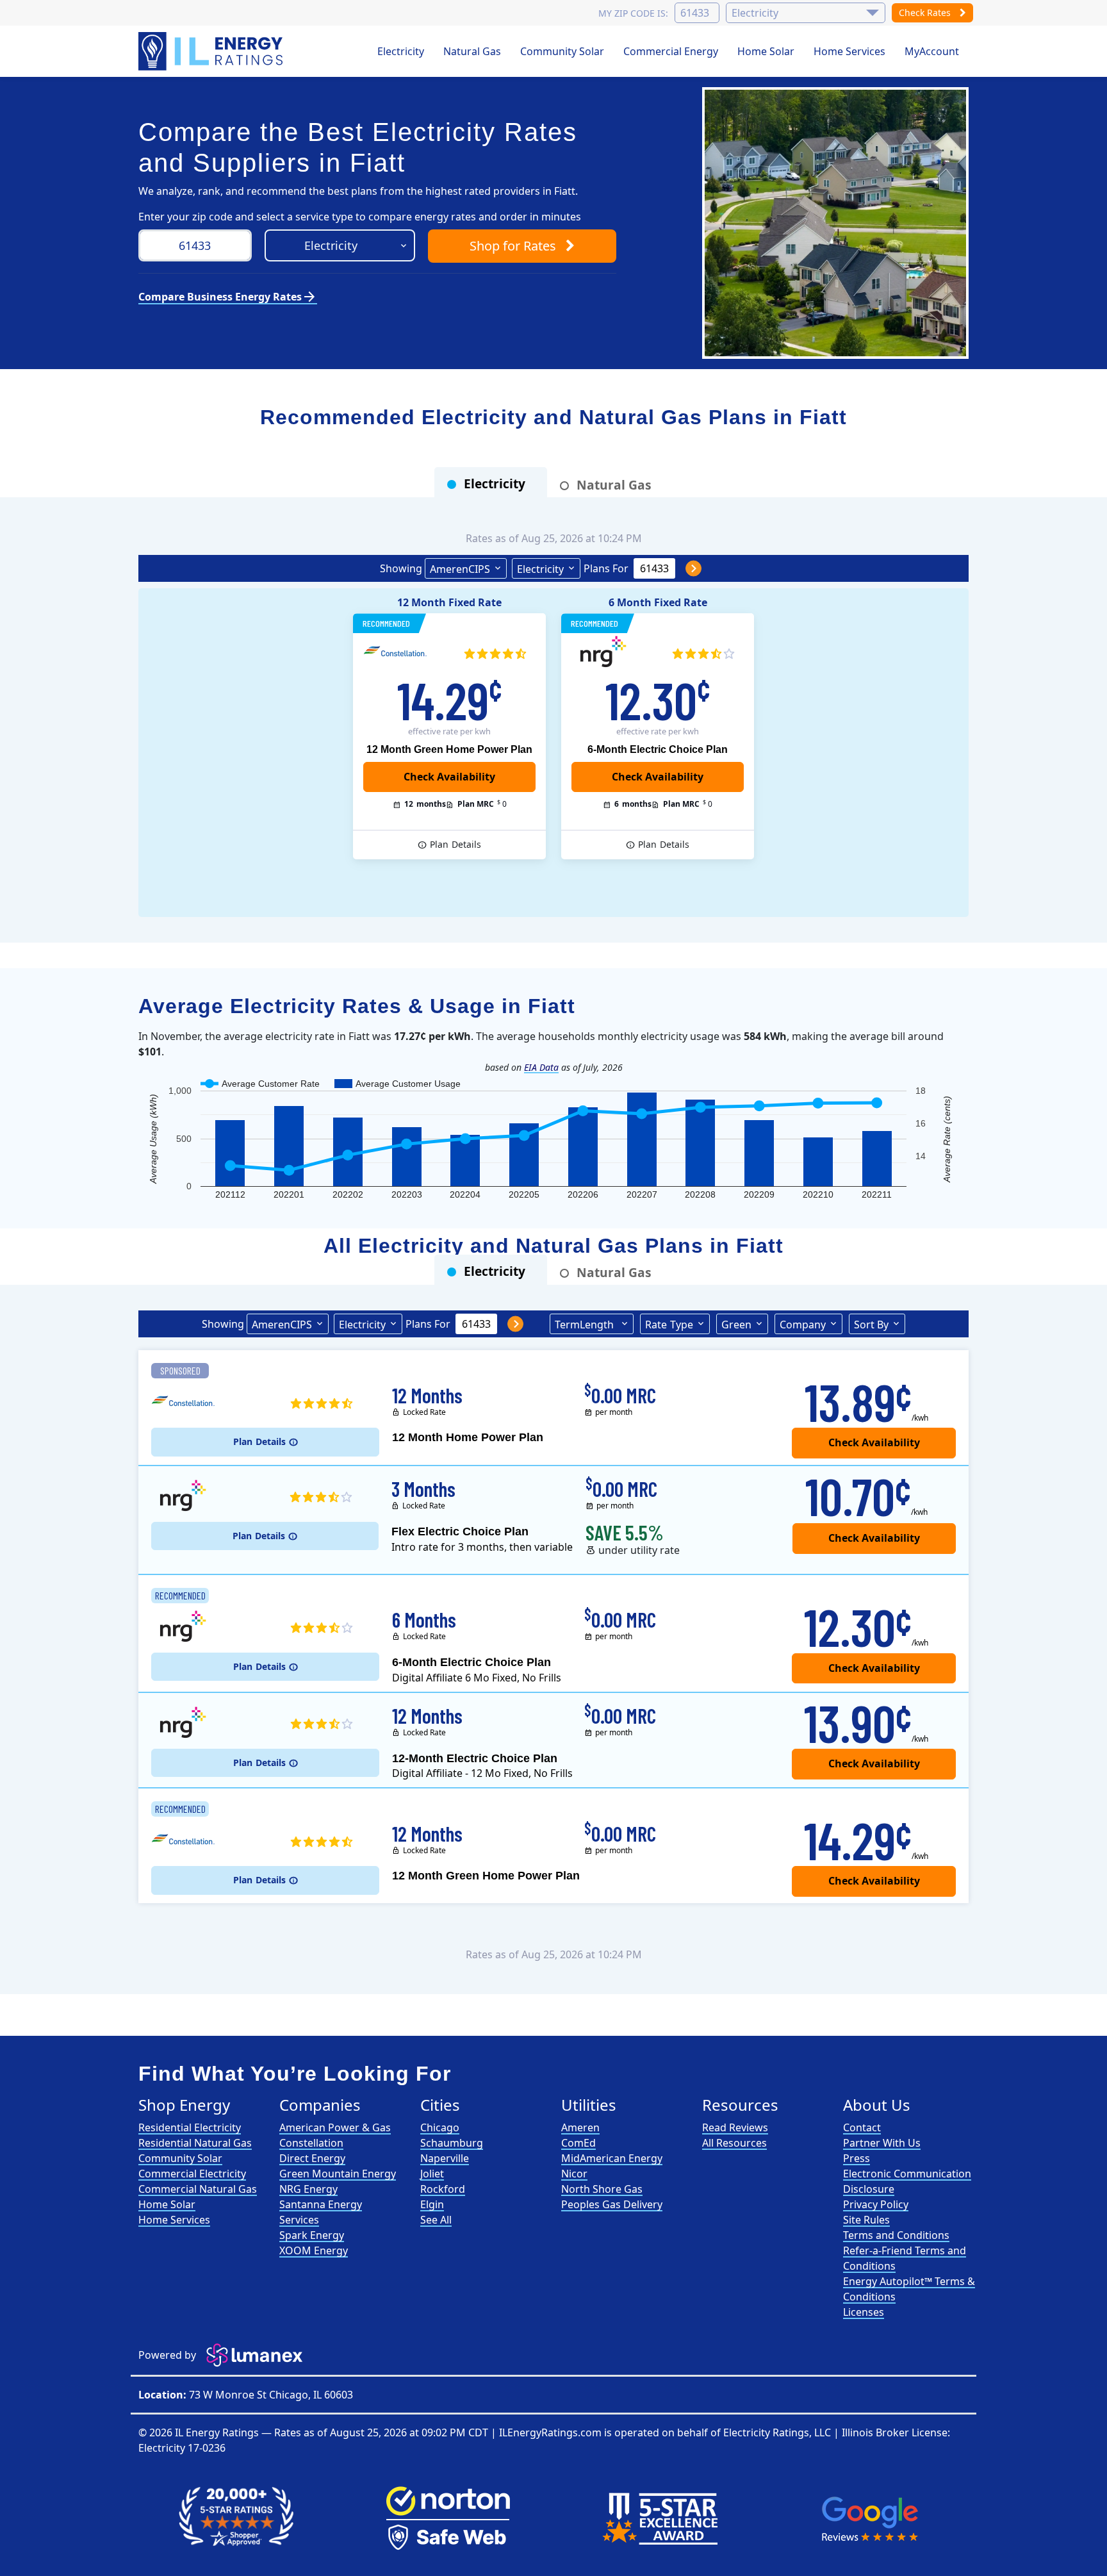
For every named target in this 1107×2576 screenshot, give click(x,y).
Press (857, 2158)
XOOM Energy (314, 2250)
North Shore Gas (602, 2189)
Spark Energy (312, 2235)
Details (455, 844)
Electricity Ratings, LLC (777, 2432)
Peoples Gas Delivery (612, 2204)
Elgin (432, 2204)
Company (803, 1325)
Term (584, 1325)
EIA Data (541, 1067)
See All (436, 2220)
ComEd (578, 2143)
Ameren (580, 2127)
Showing (401, 568)
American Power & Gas (335, 2127)
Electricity (401, 51)
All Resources (734, 2143)
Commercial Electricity (192, 2174)
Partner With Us (882, 2143)
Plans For (606, 568)
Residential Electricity (190, 2127)
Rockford (443, 2189)
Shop (513, 246)
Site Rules (866, 2220)
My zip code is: (633, 13)
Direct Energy (312, 2158)
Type (669, 1325)
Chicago (440, 2127)
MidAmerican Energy (612, 2158)
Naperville (445, 2158)
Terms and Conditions (896, 2235)
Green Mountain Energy (338, 2174)
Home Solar (766, 51)
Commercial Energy (671, 51)
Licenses (864, 2312)
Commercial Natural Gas (198, 2189)
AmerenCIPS (460, 569)
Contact (862, 2127)
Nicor (574, 2174)
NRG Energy (308, 2189)
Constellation (311, 2143)
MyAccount (932, 51)
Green (736, 1325)
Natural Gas (472, 51)
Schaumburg (452, 2143)
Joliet (432, 2174)
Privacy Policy (876, 2204)
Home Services (849, 51)
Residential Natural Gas (195, 2143)
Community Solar (562, 51)
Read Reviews (735, 2127)
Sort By (871, 1325)
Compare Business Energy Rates (228, 297)
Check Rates (926, 12)
